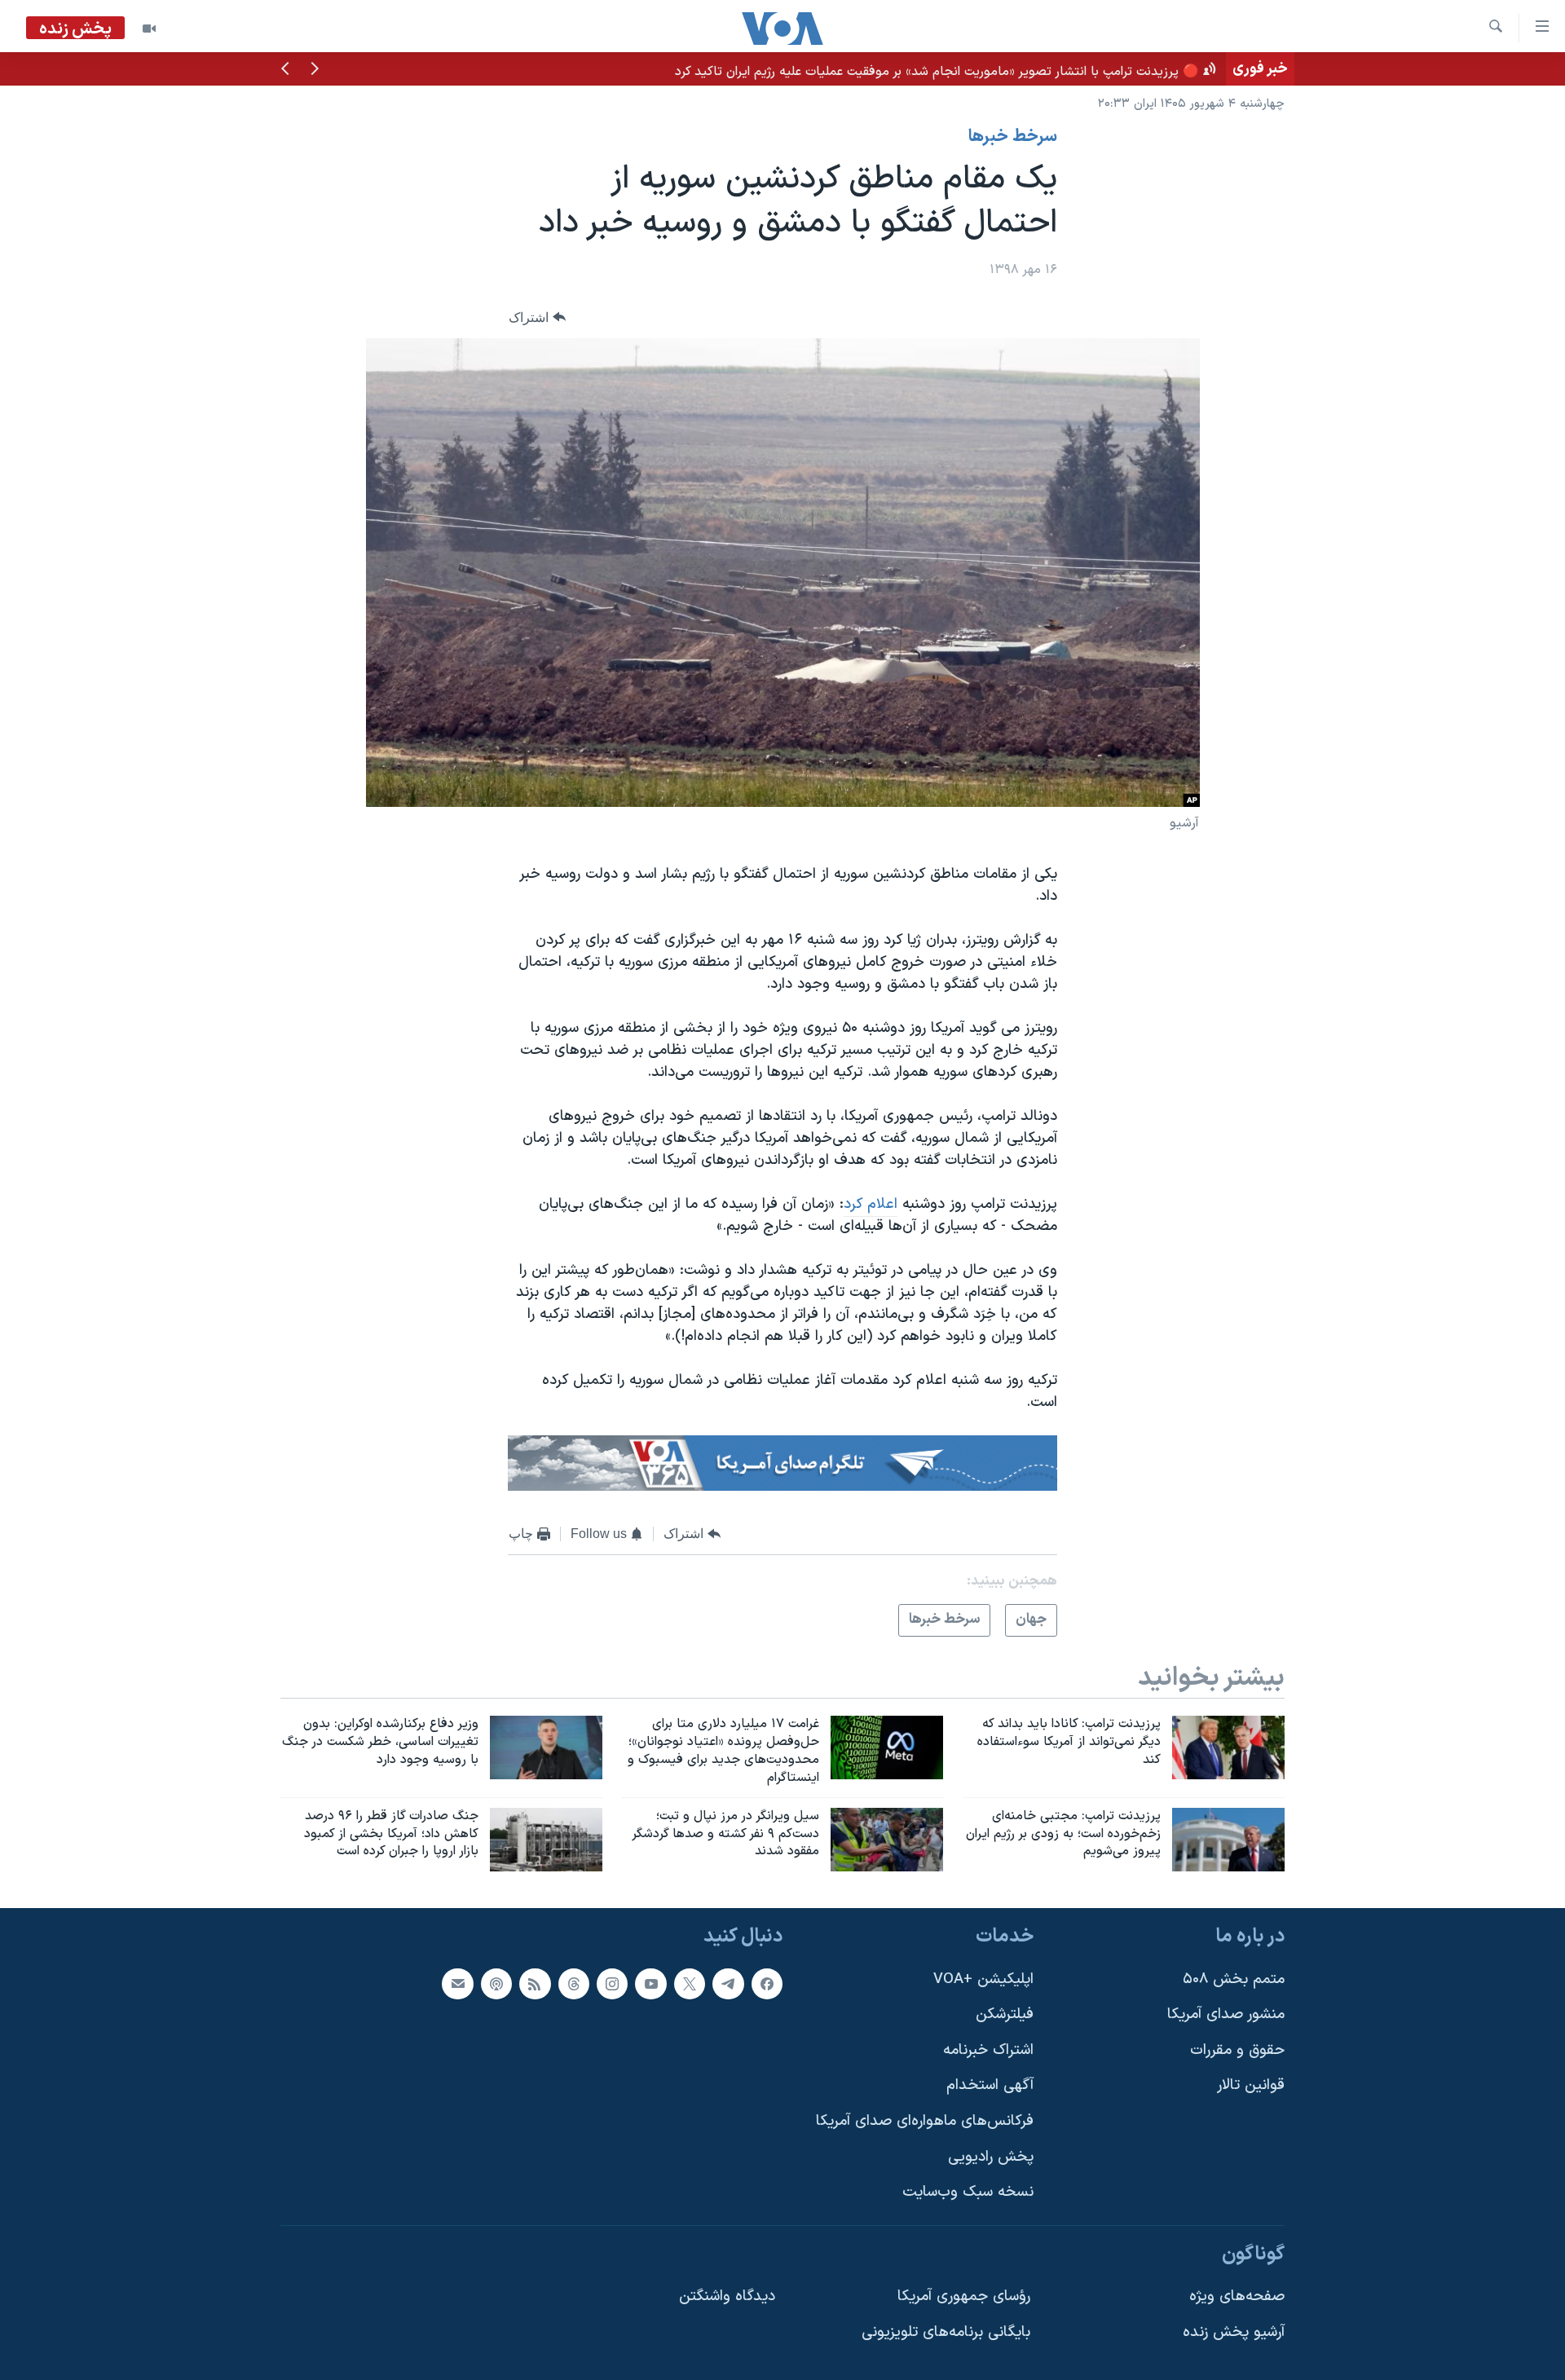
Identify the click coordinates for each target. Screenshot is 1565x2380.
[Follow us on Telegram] (728, 1984)
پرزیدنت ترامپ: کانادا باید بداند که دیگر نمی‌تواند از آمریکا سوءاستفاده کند (1023, 68)
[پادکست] (496, 1984)
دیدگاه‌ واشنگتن (727, 2297)
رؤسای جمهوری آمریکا (964, 2297)
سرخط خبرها (1013, 137)
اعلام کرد (871, 1204)
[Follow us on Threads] (574, 1984)
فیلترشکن (1005, 2015)
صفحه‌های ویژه (1237, 2297)
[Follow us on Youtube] (650, 1984)
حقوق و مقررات (1237, 2050)
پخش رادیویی (991, 2157)
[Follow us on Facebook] (767, 1984)
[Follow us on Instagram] (612, 1984)
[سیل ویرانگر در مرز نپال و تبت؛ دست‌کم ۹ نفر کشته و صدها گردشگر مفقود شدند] (887, 1840)
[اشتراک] (457, 1984)
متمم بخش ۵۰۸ (1234, 1979)
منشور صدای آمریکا (1226, 2015)
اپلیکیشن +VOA (983, 1979)
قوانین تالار (1251, 2086)
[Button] (537, 317)
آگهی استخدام (990, 2086)
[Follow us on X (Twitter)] (690, 1984)
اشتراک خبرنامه (988, 2050)
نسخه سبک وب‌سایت (968, 2193)
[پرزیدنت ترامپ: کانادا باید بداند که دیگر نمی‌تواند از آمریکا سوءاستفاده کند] (1228, 1748)
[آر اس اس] (535, 1984)
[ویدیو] (149, 29)
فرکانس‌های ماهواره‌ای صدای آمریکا (925, 2121)
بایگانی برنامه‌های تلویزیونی (946, 2332)
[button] (315, 70)
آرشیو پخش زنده (1234, 2332)
